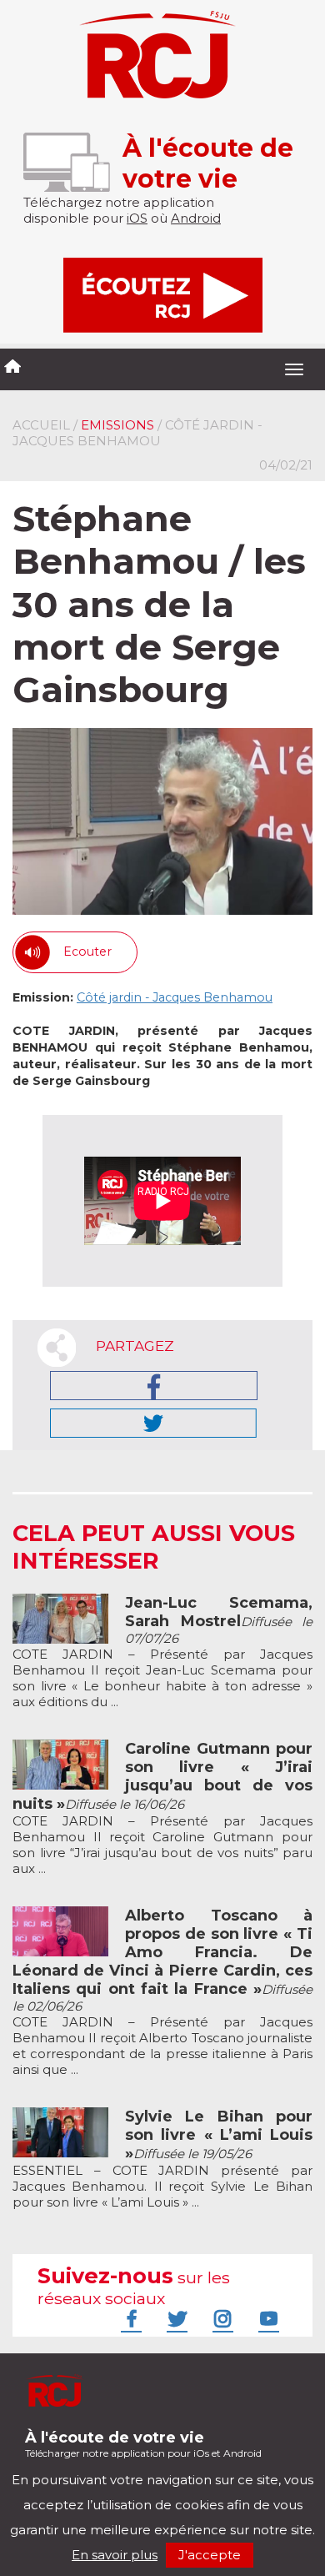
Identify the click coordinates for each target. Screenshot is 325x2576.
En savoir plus (115, 2555)
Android (196, 218)
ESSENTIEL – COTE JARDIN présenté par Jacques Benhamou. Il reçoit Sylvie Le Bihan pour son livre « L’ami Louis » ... (162, 2159)
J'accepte (210, 2555)
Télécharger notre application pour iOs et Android (143, 2444)
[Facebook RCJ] (129, 2318)
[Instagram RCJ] (221, 2318)
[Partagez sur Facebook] (154, 1386)
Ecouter (87, 952)
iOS (137, 218)
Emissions (117, 425)
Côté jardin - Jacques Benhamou (175, 997)
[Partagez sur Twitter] (153, 1423)
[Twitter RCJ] (175, 2318)
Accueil (41, 425)
